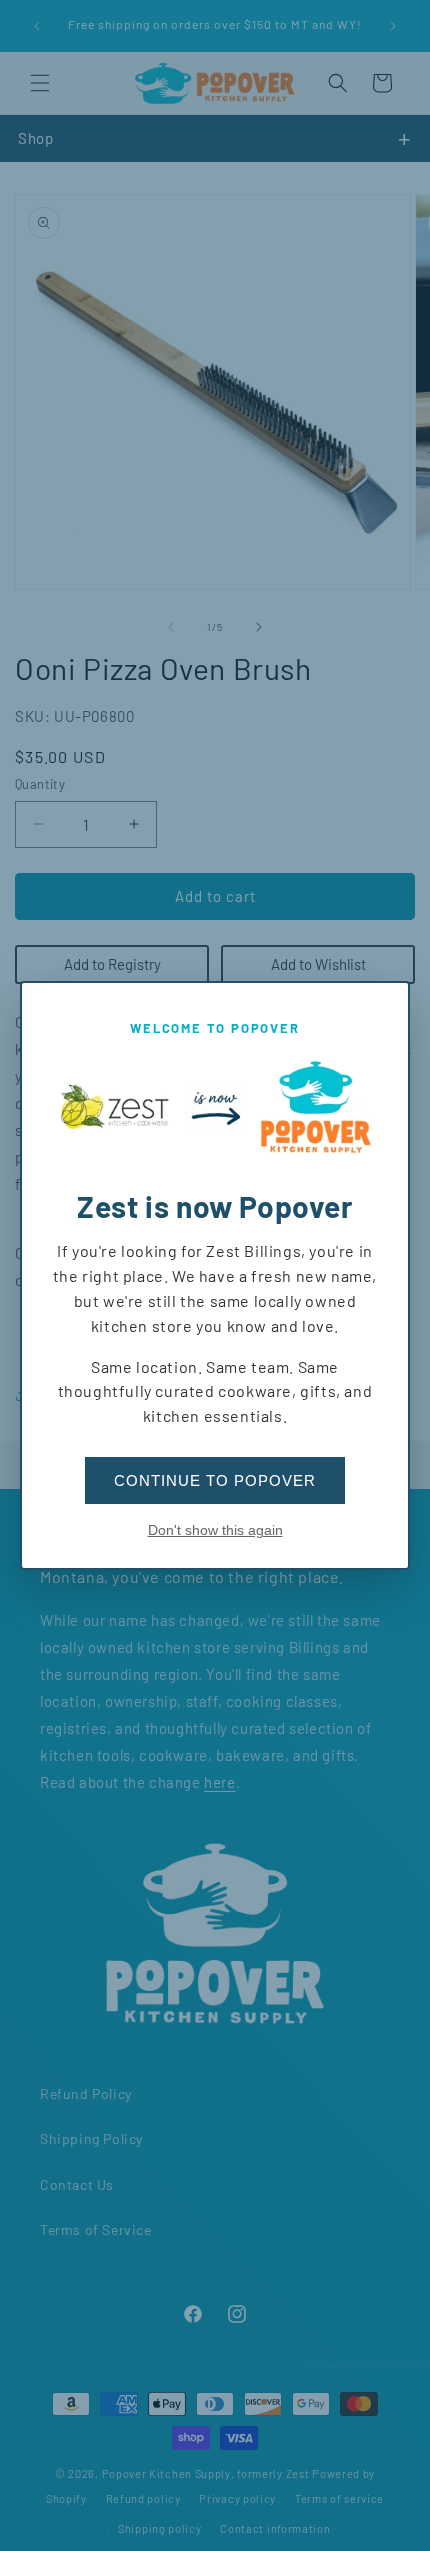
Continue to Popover (215, 1480)
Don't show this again (215, 1530)
